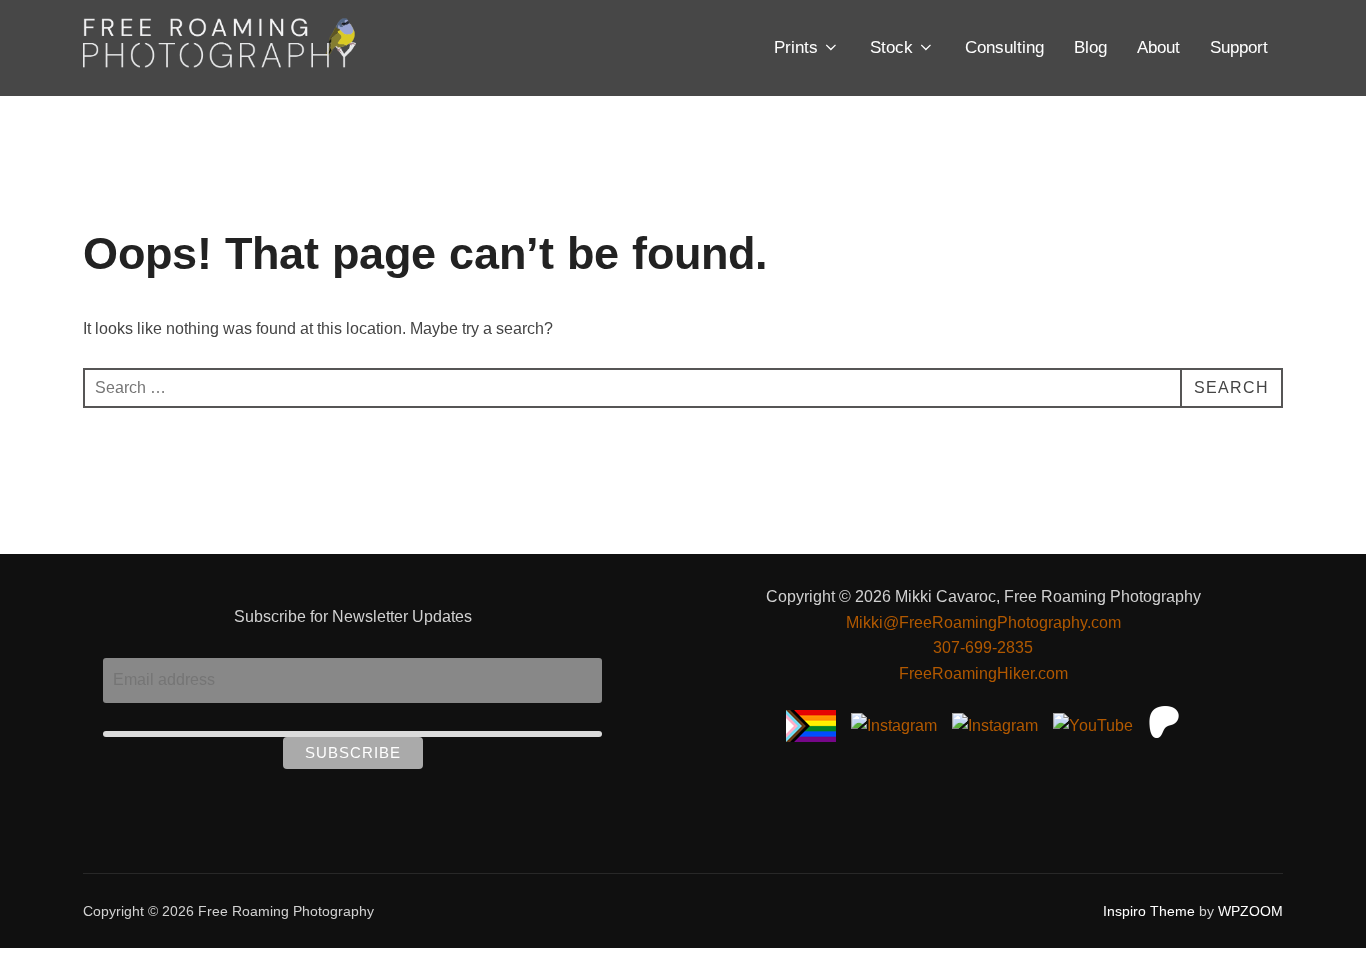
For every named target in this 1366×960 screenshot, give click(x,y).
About (1158, 47)
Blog (1090, 47)
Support (1239, 47)
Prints (796, 47)
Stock (891, 47)
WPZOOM (1250, 911)
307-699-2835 (983, 647)
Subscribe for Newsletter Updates (353, 616)
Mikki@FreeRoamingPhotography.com (983, 622)
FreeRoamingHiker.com (983, 673)
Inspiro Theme (1149, 911)
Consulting (1004, 47)
